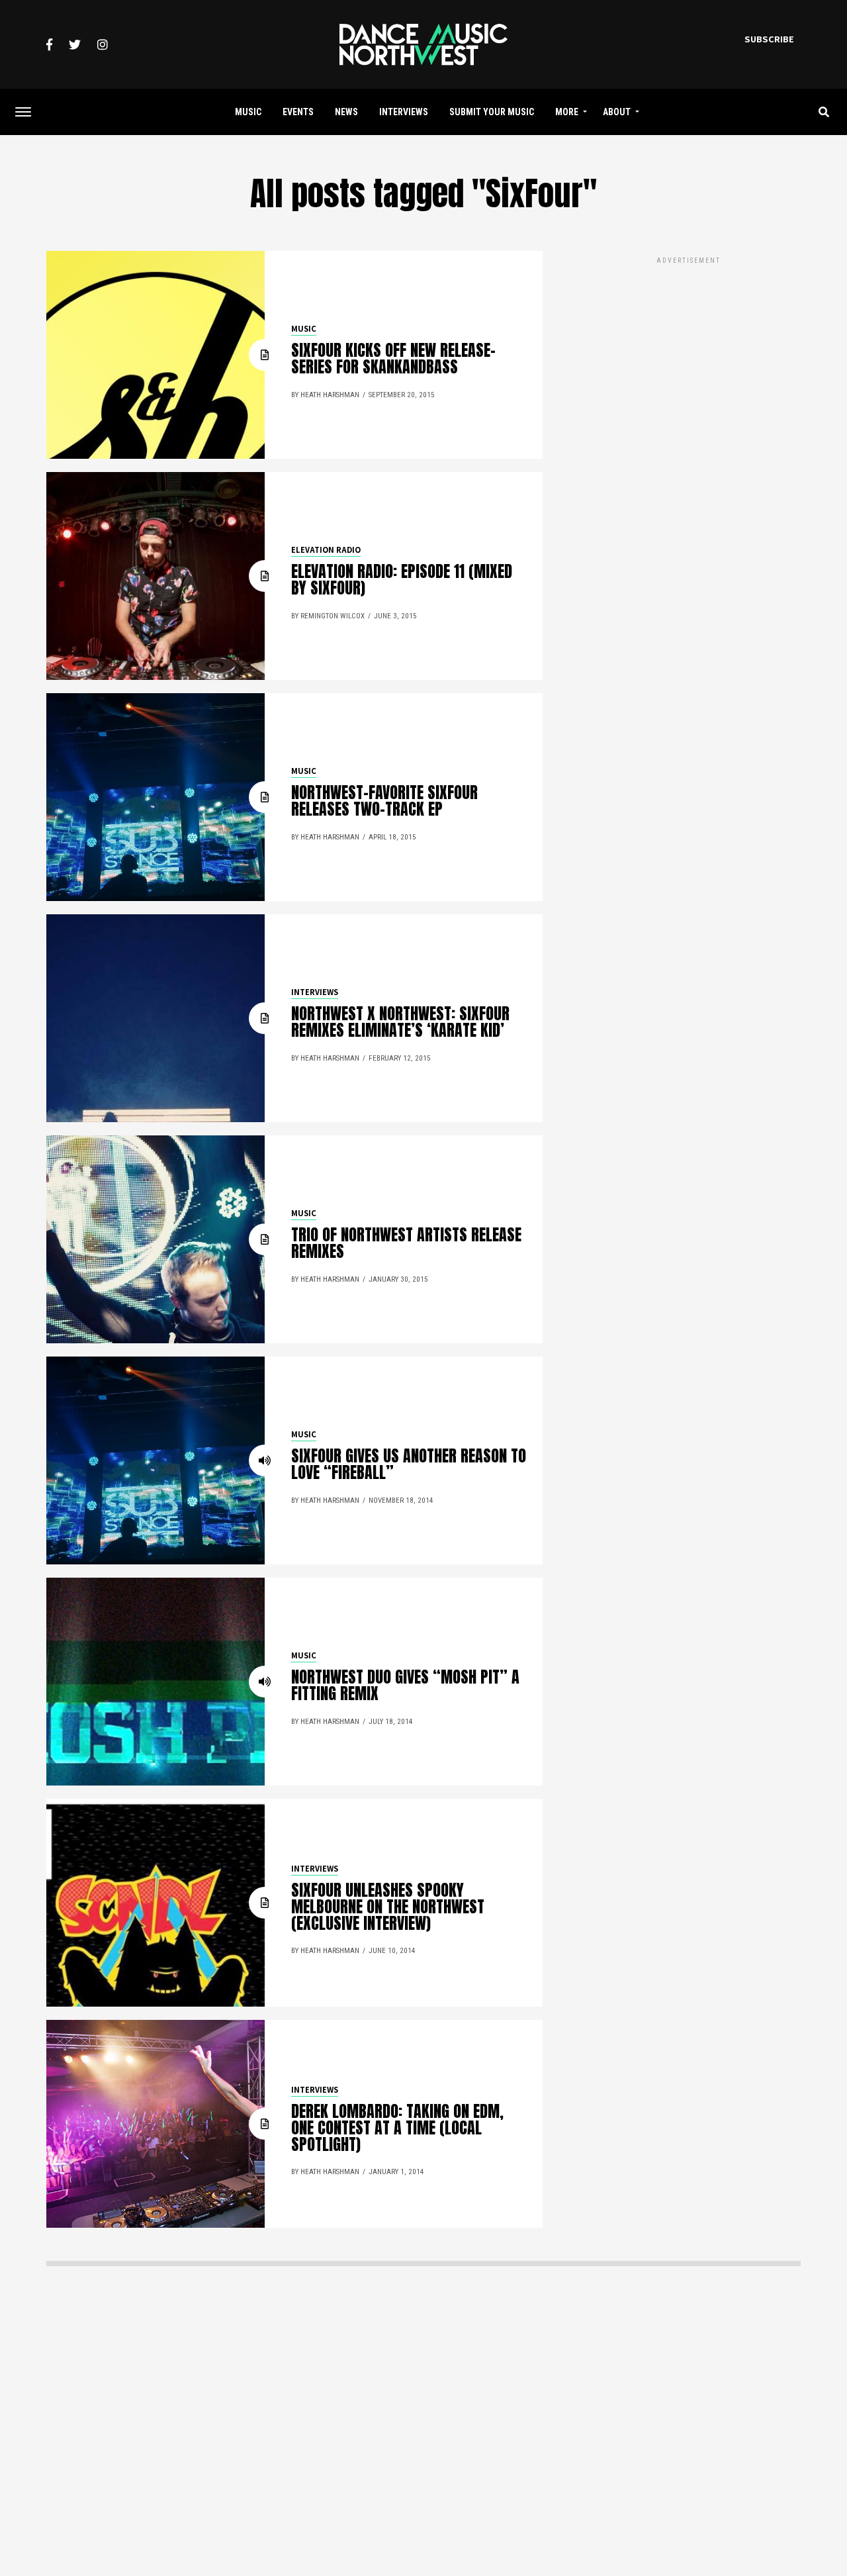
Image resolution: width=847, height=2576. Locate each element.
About (617, 112)
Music (248, 112)
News (346, 112)
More (567, 112)
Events (298, 112)
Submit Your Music (492, 112)
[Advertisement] (688, 359)
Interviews (404, 112)
